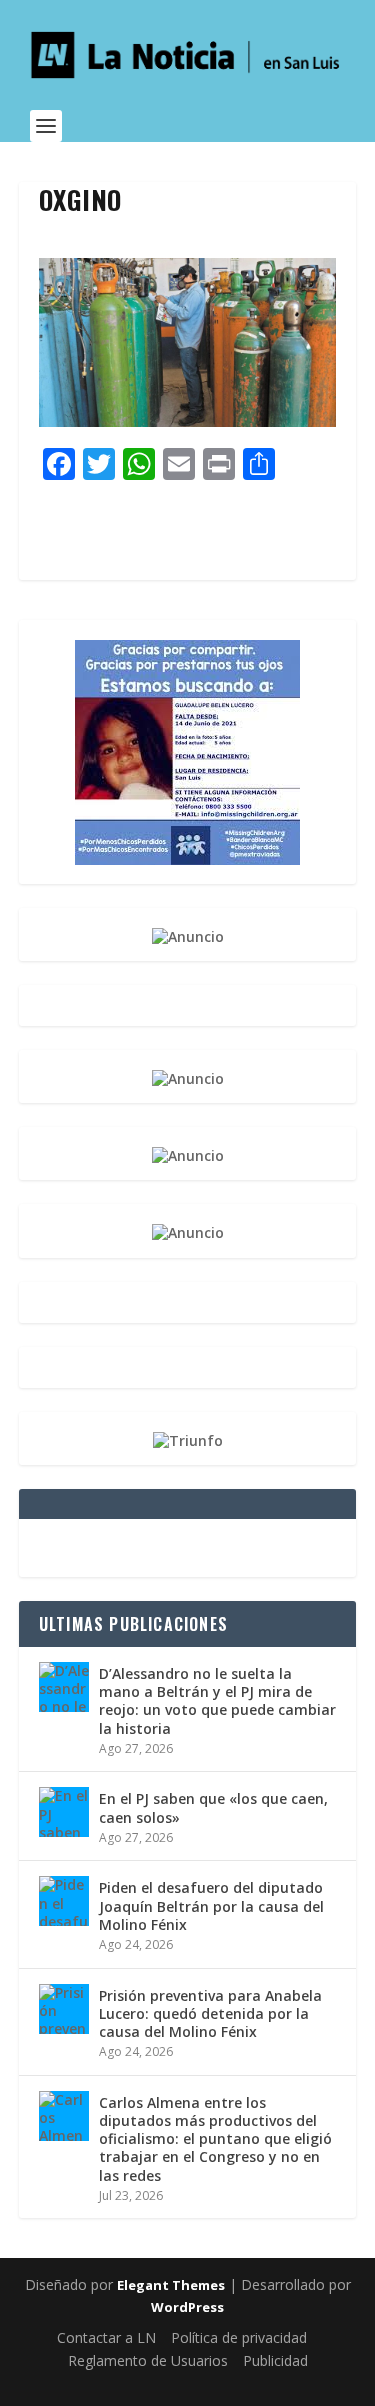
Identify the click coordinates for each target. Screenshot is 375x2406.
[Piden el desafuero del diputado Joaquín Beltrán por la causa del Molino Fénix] (64, 1901)
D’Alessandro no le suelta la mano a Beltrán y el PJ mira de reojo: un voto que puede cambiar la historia (217, 1701)
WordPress (187, 2307)
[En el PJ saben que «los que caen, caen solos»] (64, 1812)
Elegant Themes (171, 2285)
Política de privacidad (239, 2337)
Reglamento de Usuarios (148, 2360)
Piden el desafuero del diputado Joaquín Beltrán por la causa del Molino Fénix (211, 1905)
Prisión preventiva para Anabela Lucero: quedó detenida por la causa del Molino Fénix (210, 2013)
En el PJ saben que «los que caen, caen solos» (213, 1807)
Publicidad (275, 2360)
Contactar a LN (106, 2337)
